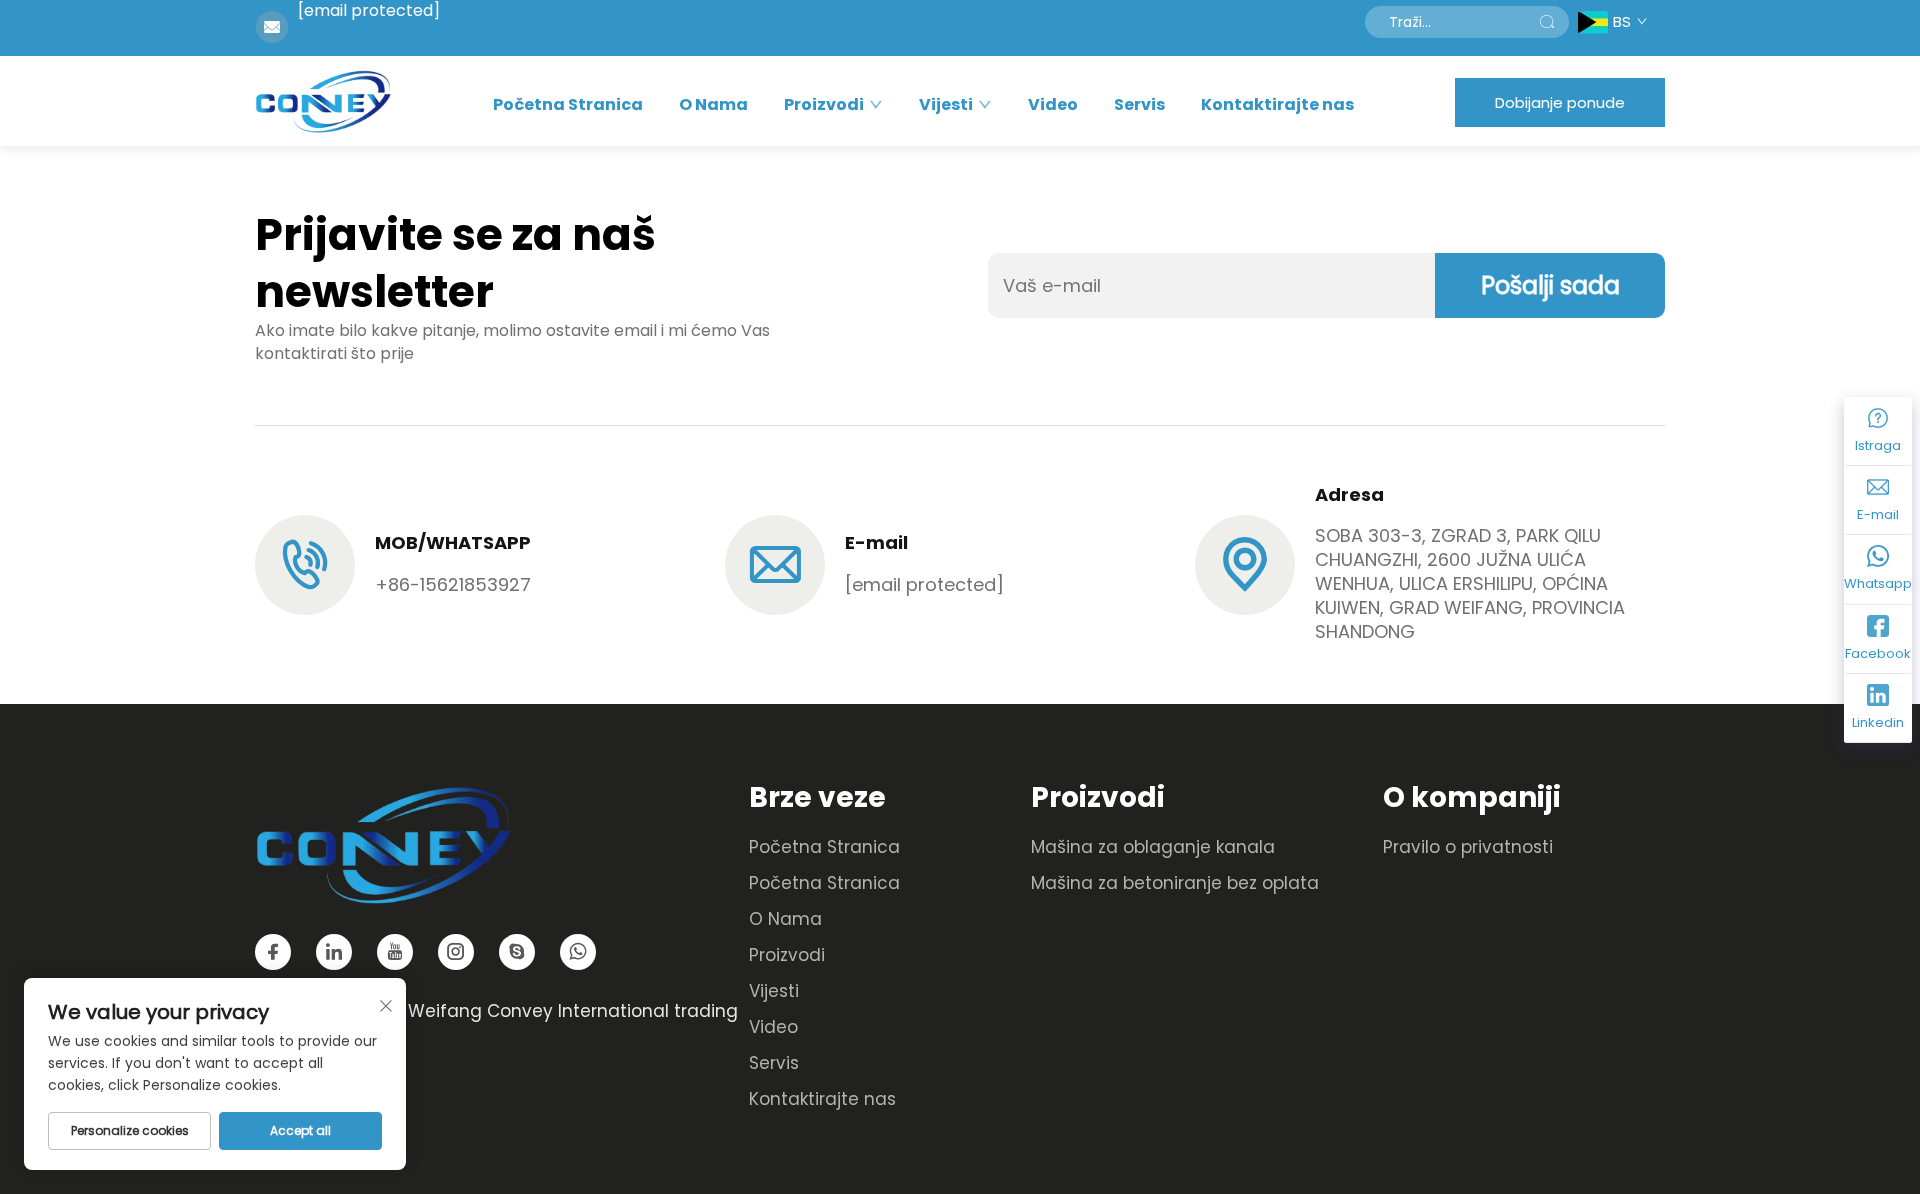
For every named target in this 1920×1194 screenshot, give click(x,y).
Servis (1139, 105)
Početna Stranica (568, 105)
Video (1053, 105)
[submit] (1547, 22)
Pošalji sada (1550, 285)
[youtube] (395, 952)
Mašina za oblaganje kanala (1153, 847)
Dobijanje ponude (1560, 102)
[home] (323, 101)
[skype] (517, 952)
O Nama (713, 105)
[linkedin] (334, 952)
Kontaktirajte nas (1277, 105)
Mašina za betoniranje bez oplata (1175, 883)
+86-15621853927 (453, 584)
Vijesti (946, 105)
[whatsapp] (578, 952)
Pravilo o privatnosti (1468, 847)
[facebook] (273, 952)
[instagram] (456, 952)
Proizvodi (824, 105)
